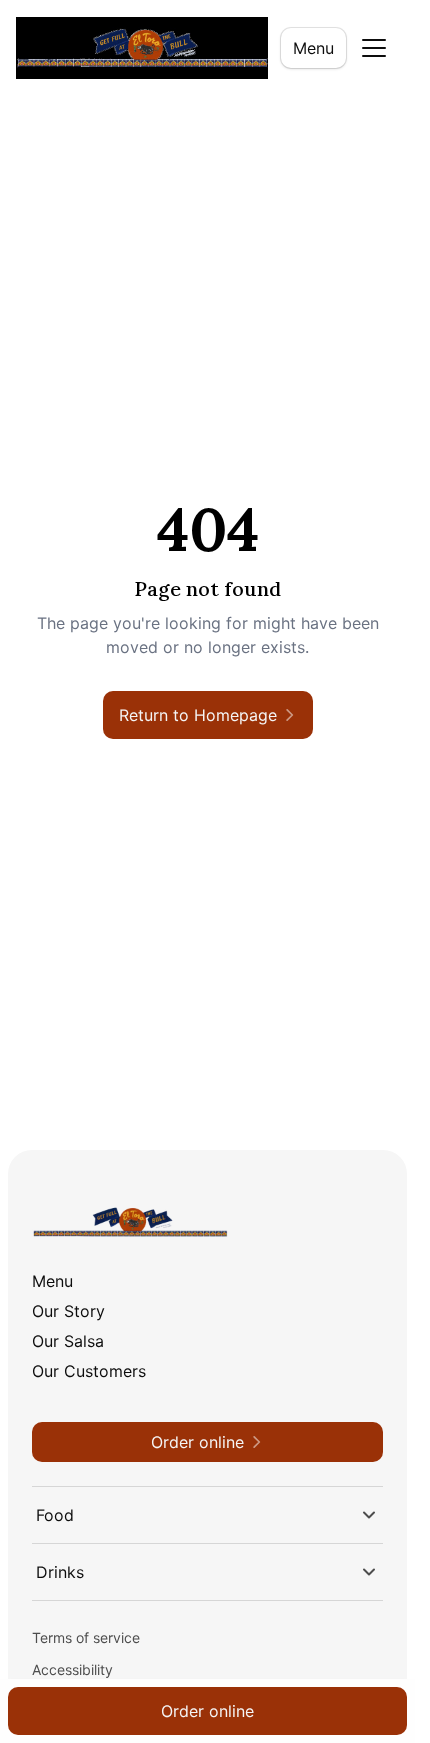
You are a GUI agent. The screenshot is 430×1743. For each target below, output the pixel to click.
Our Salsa (68, 1341)
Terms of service (86, 1637)
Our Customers (89, 1371)
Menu (313, 48)
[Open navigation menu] (374, 48)
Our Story (68, 1311)
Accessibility (72, 1669)
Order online (207, 1711)
